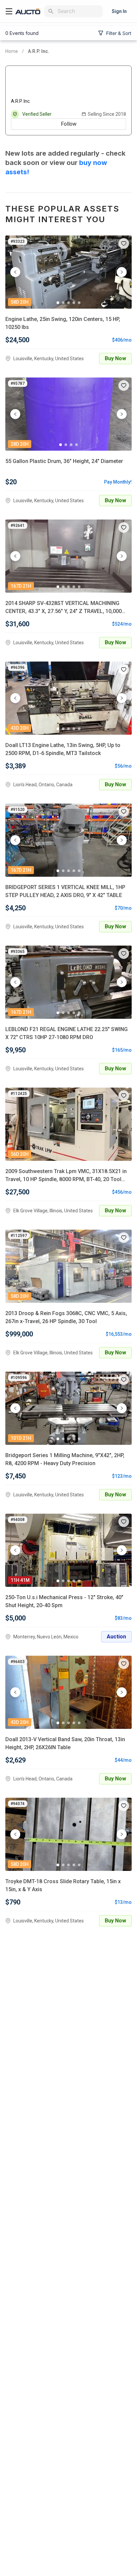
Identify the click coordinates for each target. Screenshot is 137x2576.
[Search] (51, 11)
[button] (124, 243)
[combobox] (79, 11)
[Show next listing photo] (122, 272)
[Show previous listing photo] (15, 272)
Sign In (119, 11)
